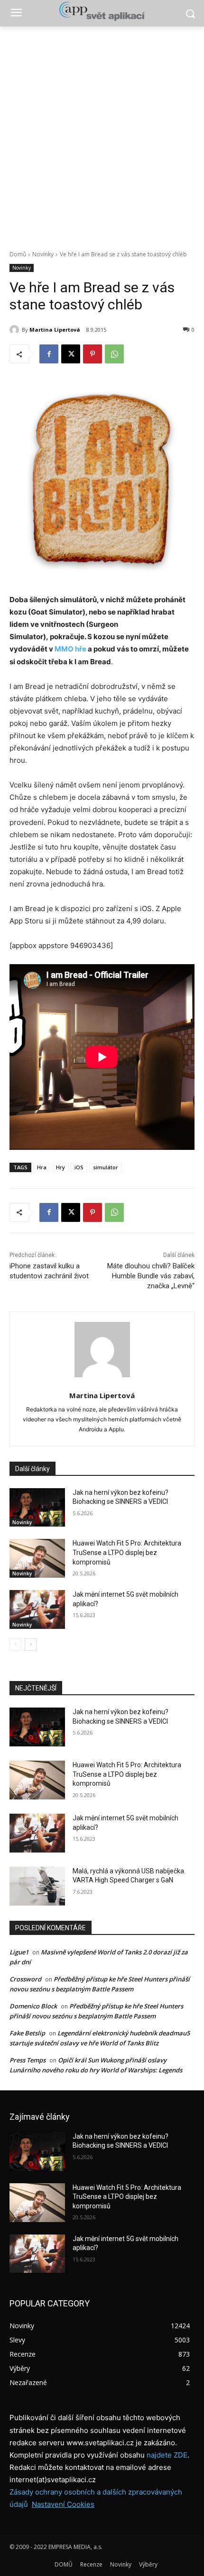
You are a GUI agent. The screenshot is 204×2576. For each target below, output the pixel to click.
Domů (18, 254)
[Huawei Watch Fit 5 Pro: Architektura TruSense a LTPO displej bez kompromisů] (37, 1558)
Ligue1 (19, 1952)
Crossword (25, 1979)
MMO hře (70, 649)
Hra (42, 1167)
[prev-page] (15, 1645)
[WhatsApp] (114, 354)
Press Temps (28, 2060)
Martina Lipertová (55, 330)
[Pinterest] (93, 354)
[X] (71, 354)
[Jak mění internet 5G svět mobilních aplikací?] (37, 1609)
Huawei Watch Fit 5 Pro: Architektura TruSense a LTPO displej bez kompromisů (127, 1552)
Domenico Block (33, 2006)
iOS (79, 1167)
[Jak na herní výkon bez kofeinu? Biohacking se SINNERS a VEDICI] (37, 1508)
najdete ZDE (167, 2455)
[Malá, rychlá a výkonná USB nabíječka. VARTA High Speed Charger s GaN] (37, 1886)
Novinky (43, 254)
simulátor (106, 1167)
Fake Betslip (27, 2033)
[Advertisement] (102, 133)
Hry (60, 1167)
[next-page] (31, 1645)
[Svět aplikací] (102, 11)
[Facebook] (49, 354)
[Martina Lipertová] (16, 330)
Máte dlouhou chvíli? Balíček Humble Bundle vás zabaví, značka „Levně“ (151, 1276)
